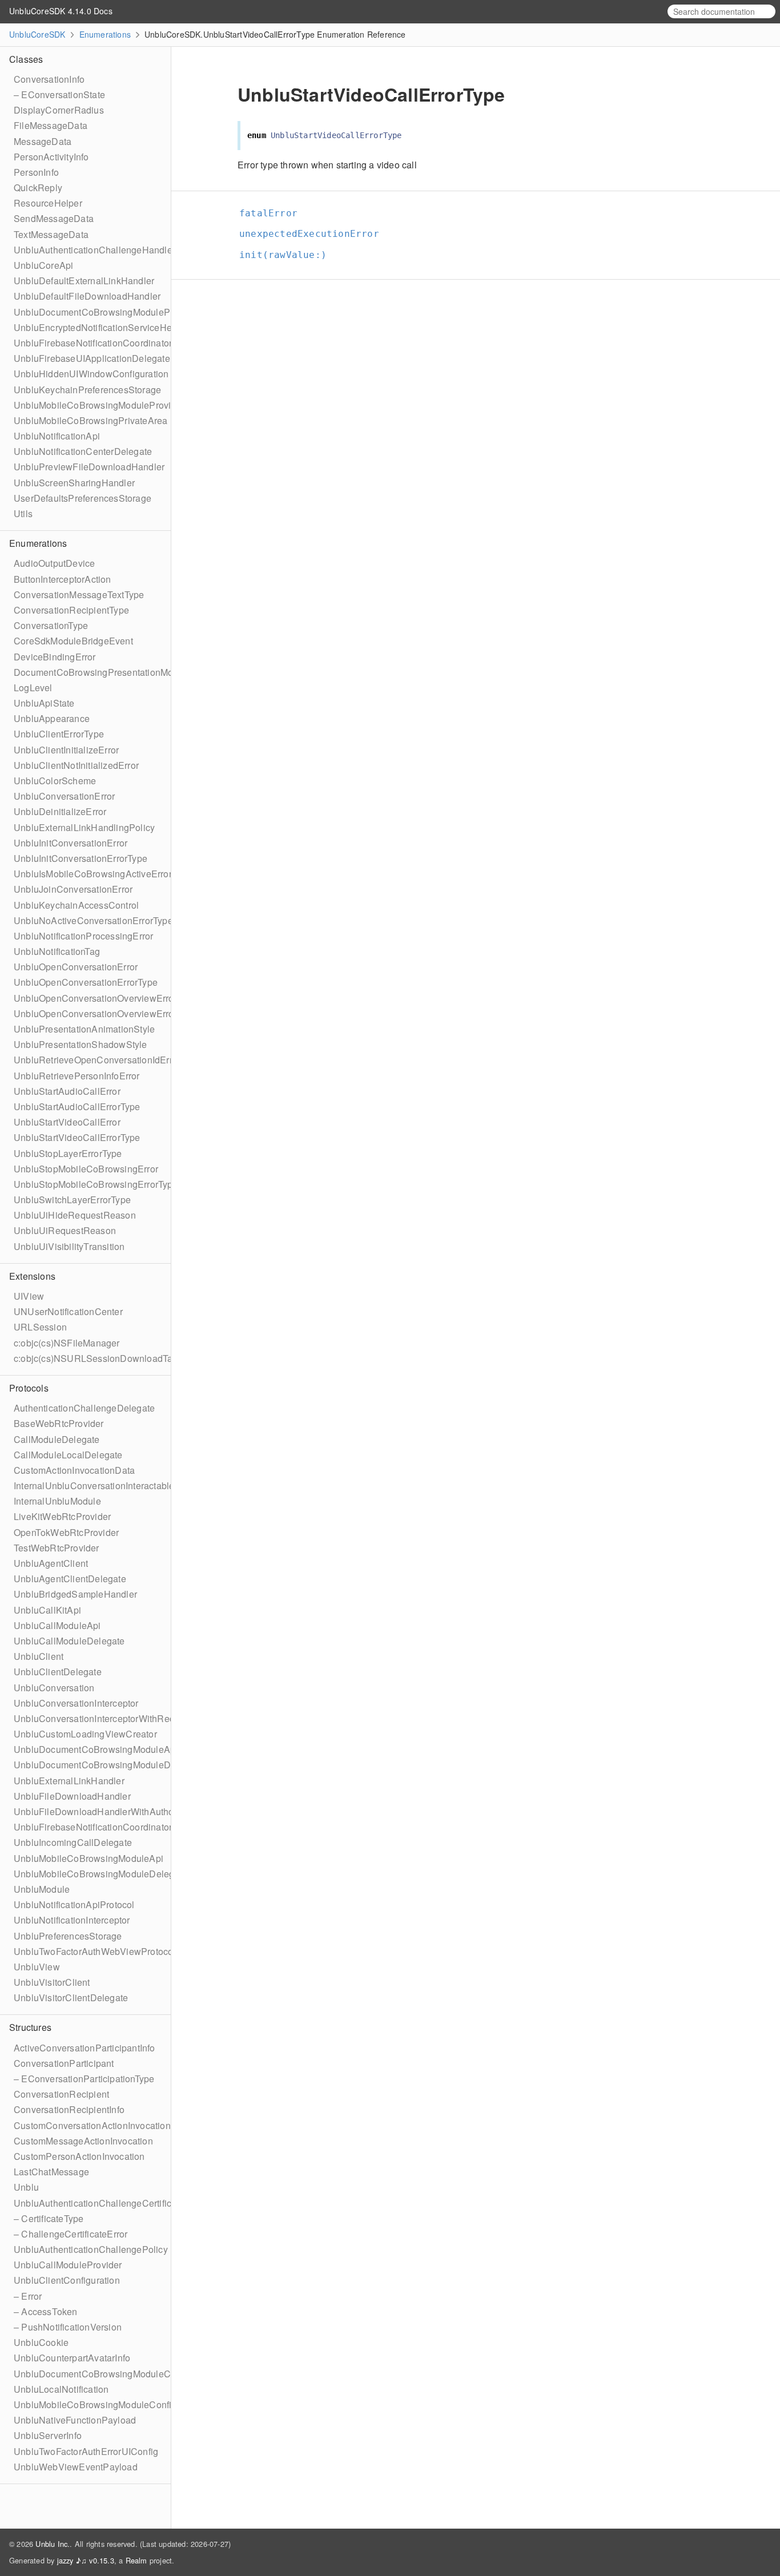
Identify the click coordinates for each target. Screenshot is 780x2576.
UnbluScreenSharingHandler (74, 483)
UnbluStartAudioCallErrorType (77, 1106)
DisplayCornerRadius (59, 110)
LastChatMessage (51, 2172)
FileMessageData (51, 125)
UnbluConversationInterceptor (76, 1703)
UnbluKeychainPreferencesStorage (87, 390)
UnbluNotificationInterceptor (72, 1920)
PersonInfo (36, 172)
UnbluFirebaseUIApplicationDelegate (92, 358)
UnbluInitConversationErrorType (81, 858)
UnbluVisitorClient (52, 1982)
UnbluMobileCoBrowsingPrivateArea (91, 420)
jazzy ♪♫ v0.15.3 (86, 2560)
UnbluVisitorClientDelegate (71, 1997)
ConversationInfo (49, 79)
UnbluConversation (54, 1688)
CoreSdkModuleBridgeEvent (73, 641)
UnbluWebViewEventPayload (76, 2467)
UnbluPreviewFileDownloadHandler (89, 467)
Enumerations (105, 34)
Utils (23, 513)
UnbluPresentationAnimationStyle (84, 1029)
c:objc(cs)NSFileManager (67, 1343)
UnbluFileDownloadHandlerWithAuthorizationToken (121, 1811)
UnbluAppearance (52, 718)
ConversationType (51, 625)
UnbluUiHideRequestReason (75, 1215)
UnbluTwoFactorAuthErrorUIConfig (86, 2451)
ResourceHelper (48, 203)
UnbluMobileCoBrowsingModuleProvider (99, 405)
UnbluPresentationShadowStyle (81, 1044)
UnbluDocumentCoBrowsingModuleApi (96, 1749)
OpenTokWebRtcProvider (66, 1532)
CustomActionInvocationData (74, 1470)
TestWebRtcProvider (57, 1548)
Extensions (32, 1276)
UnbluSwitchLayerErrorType (72, 1200)
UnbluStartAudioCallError (67, 1091)
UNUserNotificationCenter (68, 1311)
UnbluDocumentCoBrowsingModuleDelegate (108, 1765)
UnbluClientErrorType (59, 734)
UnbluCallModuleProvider (68, 2265)
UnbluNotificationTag (57, 951)
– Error (28, 2296)
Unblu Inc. (53, 2544)
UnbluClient (39, 1656)
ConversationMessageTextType (79, 594)
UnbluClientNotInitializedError (76, 765)
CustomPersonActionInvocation (79, 2156)
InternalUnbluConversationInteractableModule (110, 1485)
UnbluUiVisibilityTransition (69, 1246)
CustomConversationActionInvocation (92, 2125)
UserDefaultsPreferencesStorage (83, 498)
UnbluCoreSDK (37, 34)
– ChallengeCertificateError (71, 2234)
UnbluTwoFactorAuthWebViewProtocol (95, 1951)
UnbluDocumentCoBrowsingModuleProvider (106, 312)
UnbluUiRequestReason (65, 1230)
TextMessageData (51, 234)
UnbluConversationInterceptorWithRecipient (105, 1718)
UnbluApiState (44, 703)
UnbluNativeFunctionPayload (75, 2420)
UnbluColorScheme (55, 781)
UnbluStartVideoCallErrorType (77, 1137)
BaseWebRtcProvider (59, 1423)
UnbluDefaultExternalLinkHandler (84, 281)
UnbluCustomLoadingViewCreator (85, 1734)
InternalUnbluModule (57, 1501)
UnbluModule (42, 1889)
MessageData (43, 141)
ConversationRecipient (61, 2094)
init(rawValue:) (288, 255)
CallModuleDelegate (57, 1439)
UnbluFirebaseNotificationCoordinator (93, 343)
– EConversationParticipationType (84, 2079)
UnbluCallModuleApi (57, 1625)
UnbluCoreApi (43, 265)
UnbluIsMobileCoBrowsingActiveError (93, 874)
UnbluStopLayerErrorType (68, 1153)
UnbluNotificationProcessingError (83, 936)
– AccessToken (46, 2311)
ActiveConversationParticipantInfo (85, 2048)
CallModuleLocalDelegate (68, 1455)
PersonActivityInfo (51, 157)
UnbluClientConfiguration (67, 2280)
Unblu (26, 2187)
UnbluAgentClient (51, 1563)
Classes (26, 59)
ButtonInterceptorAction (63, 579)
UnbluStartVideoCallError (67, 1122)
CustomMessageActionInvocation (83, 2141)
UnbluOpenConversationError (76, 967)
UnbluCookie (41, 2342)
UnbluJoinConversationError (73, 889)
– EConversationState (59, 94)
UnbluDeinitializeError (60, 811)
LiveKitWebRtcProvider (62, 1516)
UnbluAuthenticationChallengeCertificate (99, 2203)
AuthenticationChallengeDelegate (84, 1408)
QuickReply (38, 188)
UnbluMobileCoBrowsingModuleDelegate (100, 1874)
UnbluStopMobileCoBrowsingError (86, 1169)
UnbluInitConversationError (71, 843)
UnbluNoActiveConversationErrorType (93, 920)
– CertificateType (49, 2218)
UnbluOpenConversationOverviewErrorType (105, 1013)
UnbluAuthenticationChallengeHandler (95, 250)
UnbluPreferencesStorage (68, 1936)
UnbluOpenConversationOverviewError (95, 998)
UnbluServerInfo (48, 2435)
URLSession (40, 1327)
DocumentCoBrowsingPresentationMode (99, 672)
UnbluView (37, 1967)
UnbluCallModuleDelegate (69, 1641)
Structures (30, 2027)
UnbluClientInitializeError (66, 750)
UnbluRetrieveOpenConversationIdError (97, 1060)
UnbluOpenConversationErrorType (86, 982)
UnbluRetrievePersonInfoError (77, 1076)
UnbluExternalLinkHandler (69, 1781)
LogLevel (33, 688)
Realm (136, 2560)
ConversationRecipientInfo (69, 2109)
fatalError (273, 213)
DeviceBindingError (55, 657)
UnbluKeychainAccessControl (76, 905)
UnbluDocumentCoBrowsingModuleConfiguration (117, 2374)
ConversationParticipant (64, 2063)
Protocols (29, 1388)
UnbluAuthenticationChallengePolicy (91, 2249)
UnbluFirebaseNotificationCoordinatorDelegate (112, 1827)
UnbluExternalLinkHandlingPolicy (84, 827)
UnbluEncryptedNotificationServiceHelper (101, 327)
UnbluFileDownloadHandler (72, 1796)
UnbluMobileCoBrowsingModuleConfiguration (110, 2404)
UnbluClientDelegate (58, 1672)
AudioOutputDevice (54, 563)
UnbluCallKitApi (47, 1610)
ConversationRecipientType (71, 610)
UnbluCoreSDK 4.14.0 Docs (61, 11)
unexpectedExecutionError (314, 234)
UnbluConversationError (64, 796)
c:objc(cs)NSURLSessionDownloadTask (98, 1358)
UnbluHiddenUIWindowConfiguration (91, 374)
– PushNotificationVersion (68, 2327)
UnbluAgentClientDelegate (70, 1579)
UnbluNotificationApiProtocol (74, 1904)
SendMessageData (54, 218)
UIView (29, 1296)
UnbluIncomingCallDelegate (73, 1842)
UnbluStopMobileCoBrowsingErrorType (96, 1184)
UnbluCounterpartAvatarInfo (72, 2358)
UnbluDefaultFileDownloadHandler (87, 296)
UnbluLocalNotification (61, 2389)
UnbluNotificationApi (57, 436)
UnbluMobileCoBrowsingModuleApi (89, 1858)
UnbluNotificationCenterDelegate (83, 451)
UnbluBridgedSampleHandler (75, 1594)
